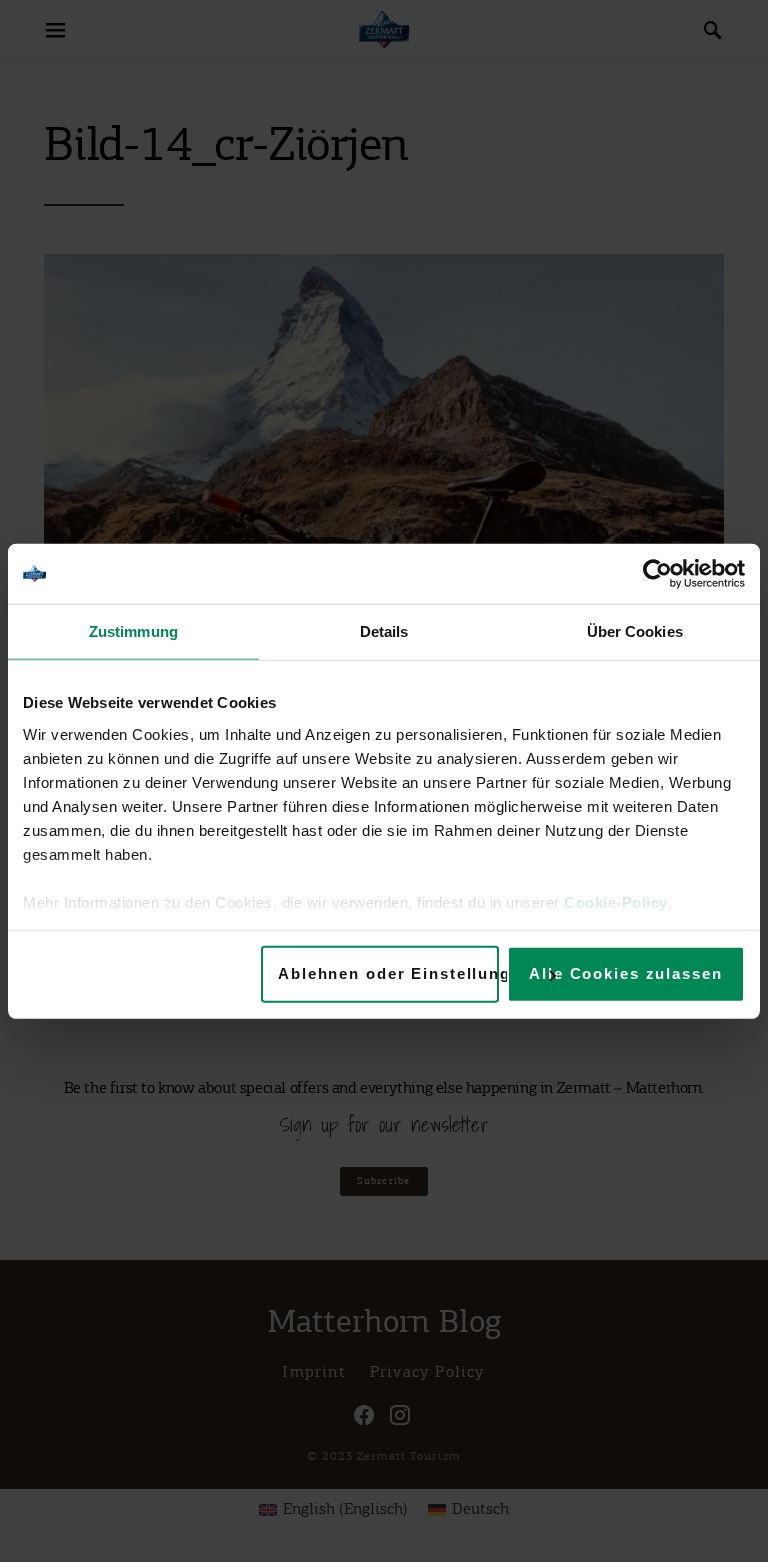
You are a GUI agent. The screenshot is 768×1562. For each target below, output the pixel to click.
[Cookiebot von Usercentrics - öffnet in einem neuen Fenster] (657, 574)
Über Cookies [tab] (635, 631)
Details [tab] (384, 631)
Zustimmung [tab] (133, 631)
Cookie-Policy (616, 901)
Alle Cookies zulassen (625, 973)
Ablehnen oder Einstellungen (388, 973)
